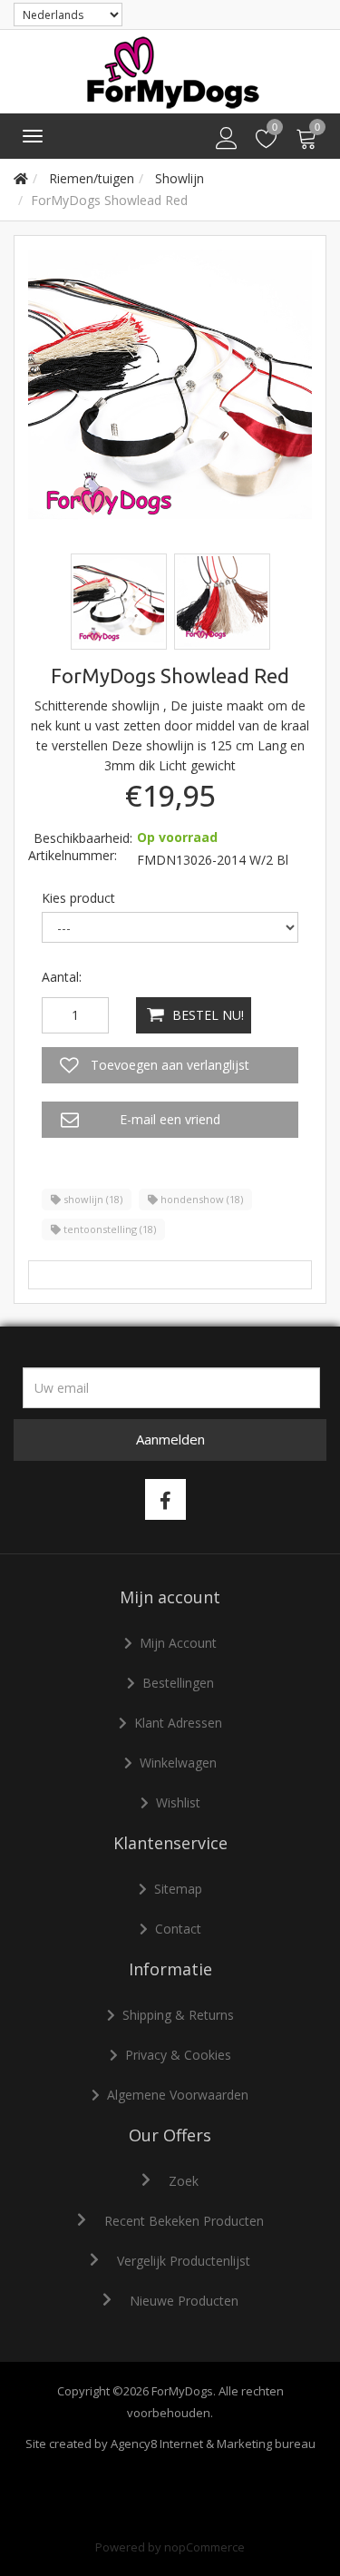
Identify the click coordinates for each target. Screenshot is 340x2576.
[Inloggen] (227, 139)
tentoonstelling (108, 1229)
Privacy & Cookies (178, 2055)
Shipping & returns (178, 2015)
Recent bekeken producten (184, 2221)
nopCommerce (204, 2547)
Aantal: (62, 977)
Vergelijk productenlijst (184, 2261)
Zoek (184, 2181)
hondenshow (200, 1199)
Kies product (78, 898)
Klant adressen (178, 1723)
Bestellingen (178, 1683)
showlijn (92, 1199)
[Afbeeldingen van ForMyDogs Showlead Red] (121, 600)
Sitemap (178, 1889)
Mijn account (178, 1643)
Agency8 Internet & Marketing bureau (213, 2444)
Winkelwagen (178, 1763)
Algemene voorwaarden (178, 2095)
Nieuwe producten (184, 2301)
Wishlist (178, 1802)
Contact (178, 1929)
